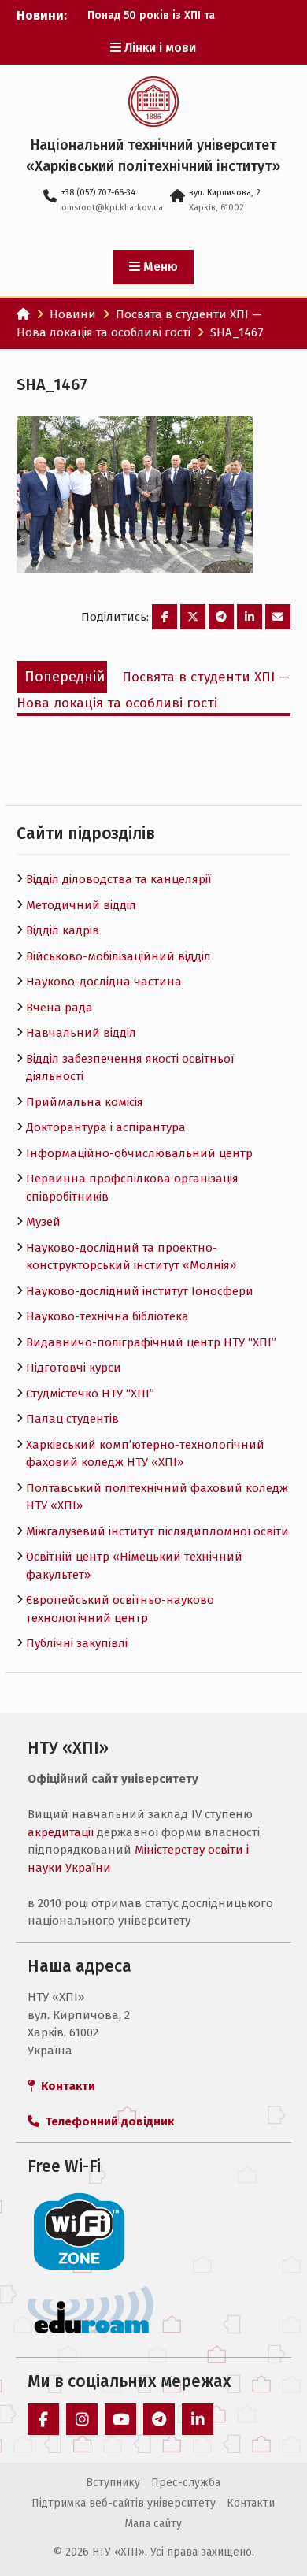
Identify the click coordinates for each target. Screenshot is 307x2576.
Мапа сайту (153, 2524)
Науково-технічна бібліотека (107, 1316)
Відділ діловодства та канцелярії (118, 879)
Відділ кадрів (63, 930)
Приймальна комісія (85, 1102)
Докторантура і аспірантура (106, 1127)
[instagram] (82, 2419)
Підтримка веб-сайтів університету (124, 2503)
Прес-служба (186, 2483)
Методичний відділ (81, 905)
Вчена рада (59, 1008)
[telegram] (159, 2419)
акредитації (61, 1832)
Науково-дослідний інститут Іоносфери (140, 1291)
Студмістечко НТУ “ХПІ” (90, 1394)
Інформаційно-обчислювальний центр (139, 1153)
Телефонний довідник (107, 2121)
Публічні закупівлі (77, 1643)
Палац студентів (72, 1419)
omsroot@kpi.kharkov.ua (112, 208)
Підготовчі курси (74, 1368)
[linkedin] (198, 2419)
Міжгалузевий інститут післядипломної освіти (157, 1531)
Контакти (251, 2503)
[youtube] (120, 2419)
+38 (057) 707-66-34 (98, 193)
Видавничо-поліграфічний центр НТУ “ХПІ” (151, 1342)
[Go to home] (23, 314)
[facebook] (43, 2419)
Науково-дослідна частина (104, 982)
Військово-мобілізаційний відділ (118, 956)
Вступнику (113, 2483)
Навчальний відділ (81, 1033)
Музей (43, 1222)
